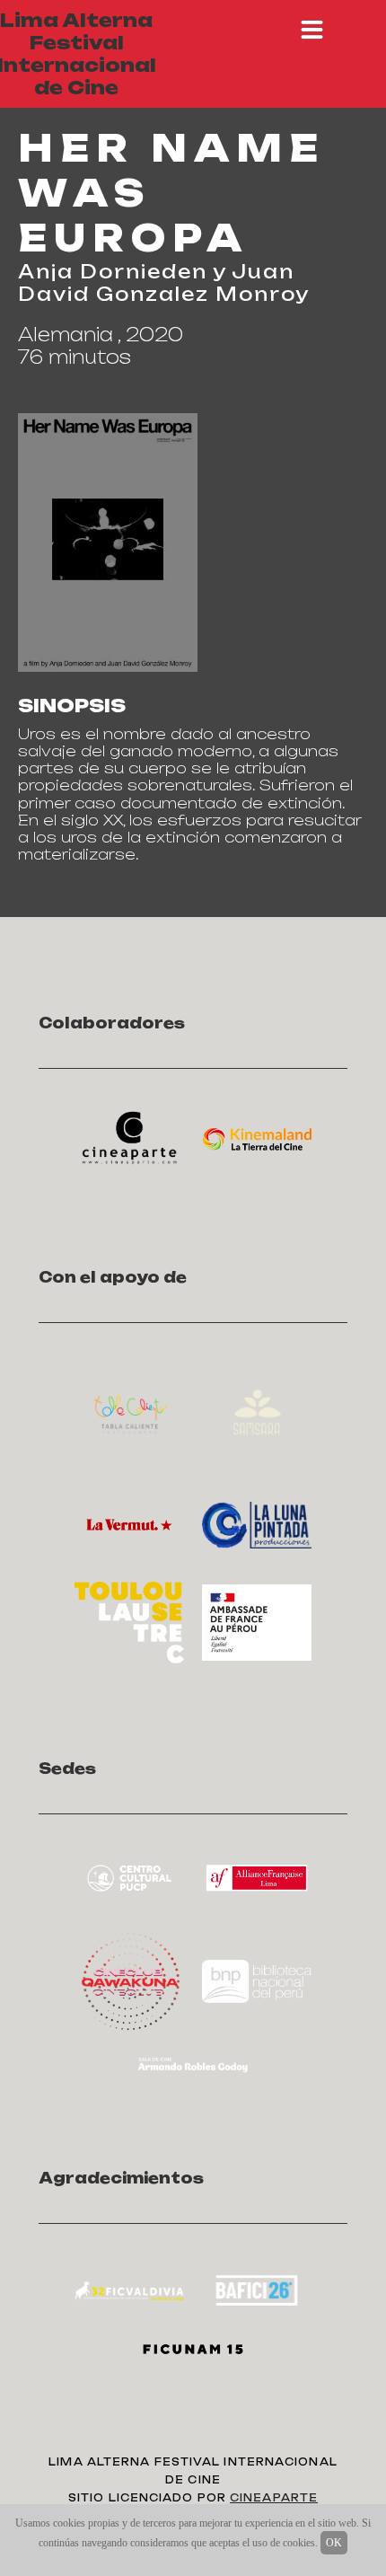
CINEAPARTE (274, 2498)
